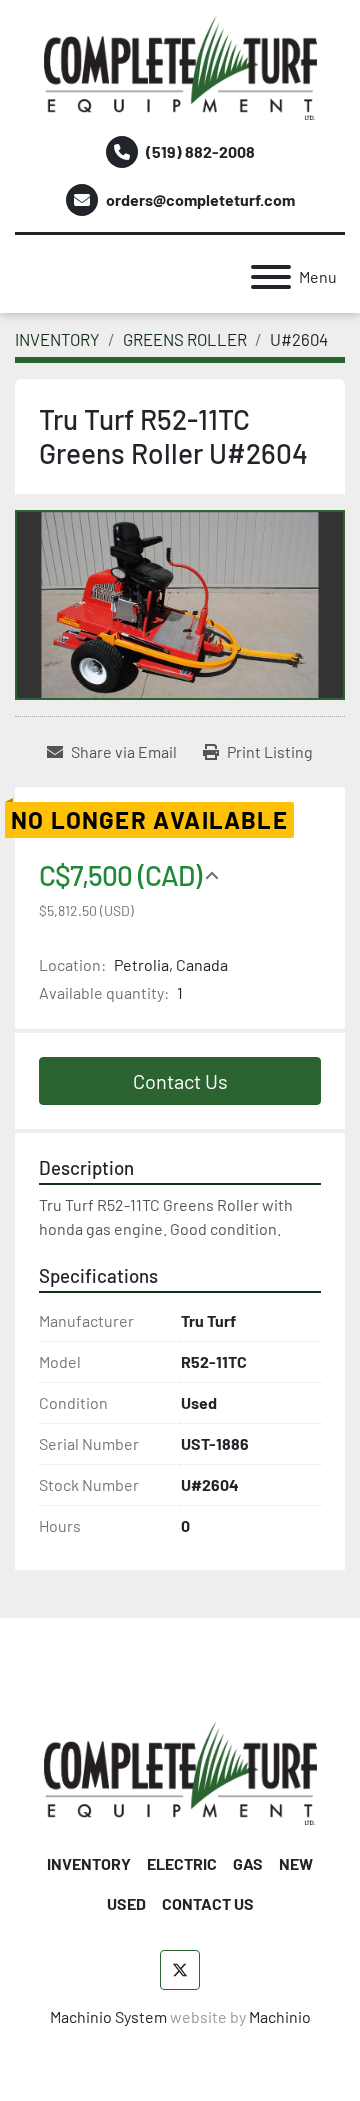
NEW (296, 1863)
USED (126, 1903)
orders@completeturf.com (200, 199)
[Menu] (271, 277)
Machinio (280, 2016)
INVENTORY (89, 1863)
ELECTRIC (182, 1863)
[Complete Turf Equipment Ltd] (180, 1771)
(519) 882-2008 (200, 151)
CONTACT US (208, 1903)
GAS (248, 1863)
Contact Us (180, 1081)
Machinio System (108, 2016)
